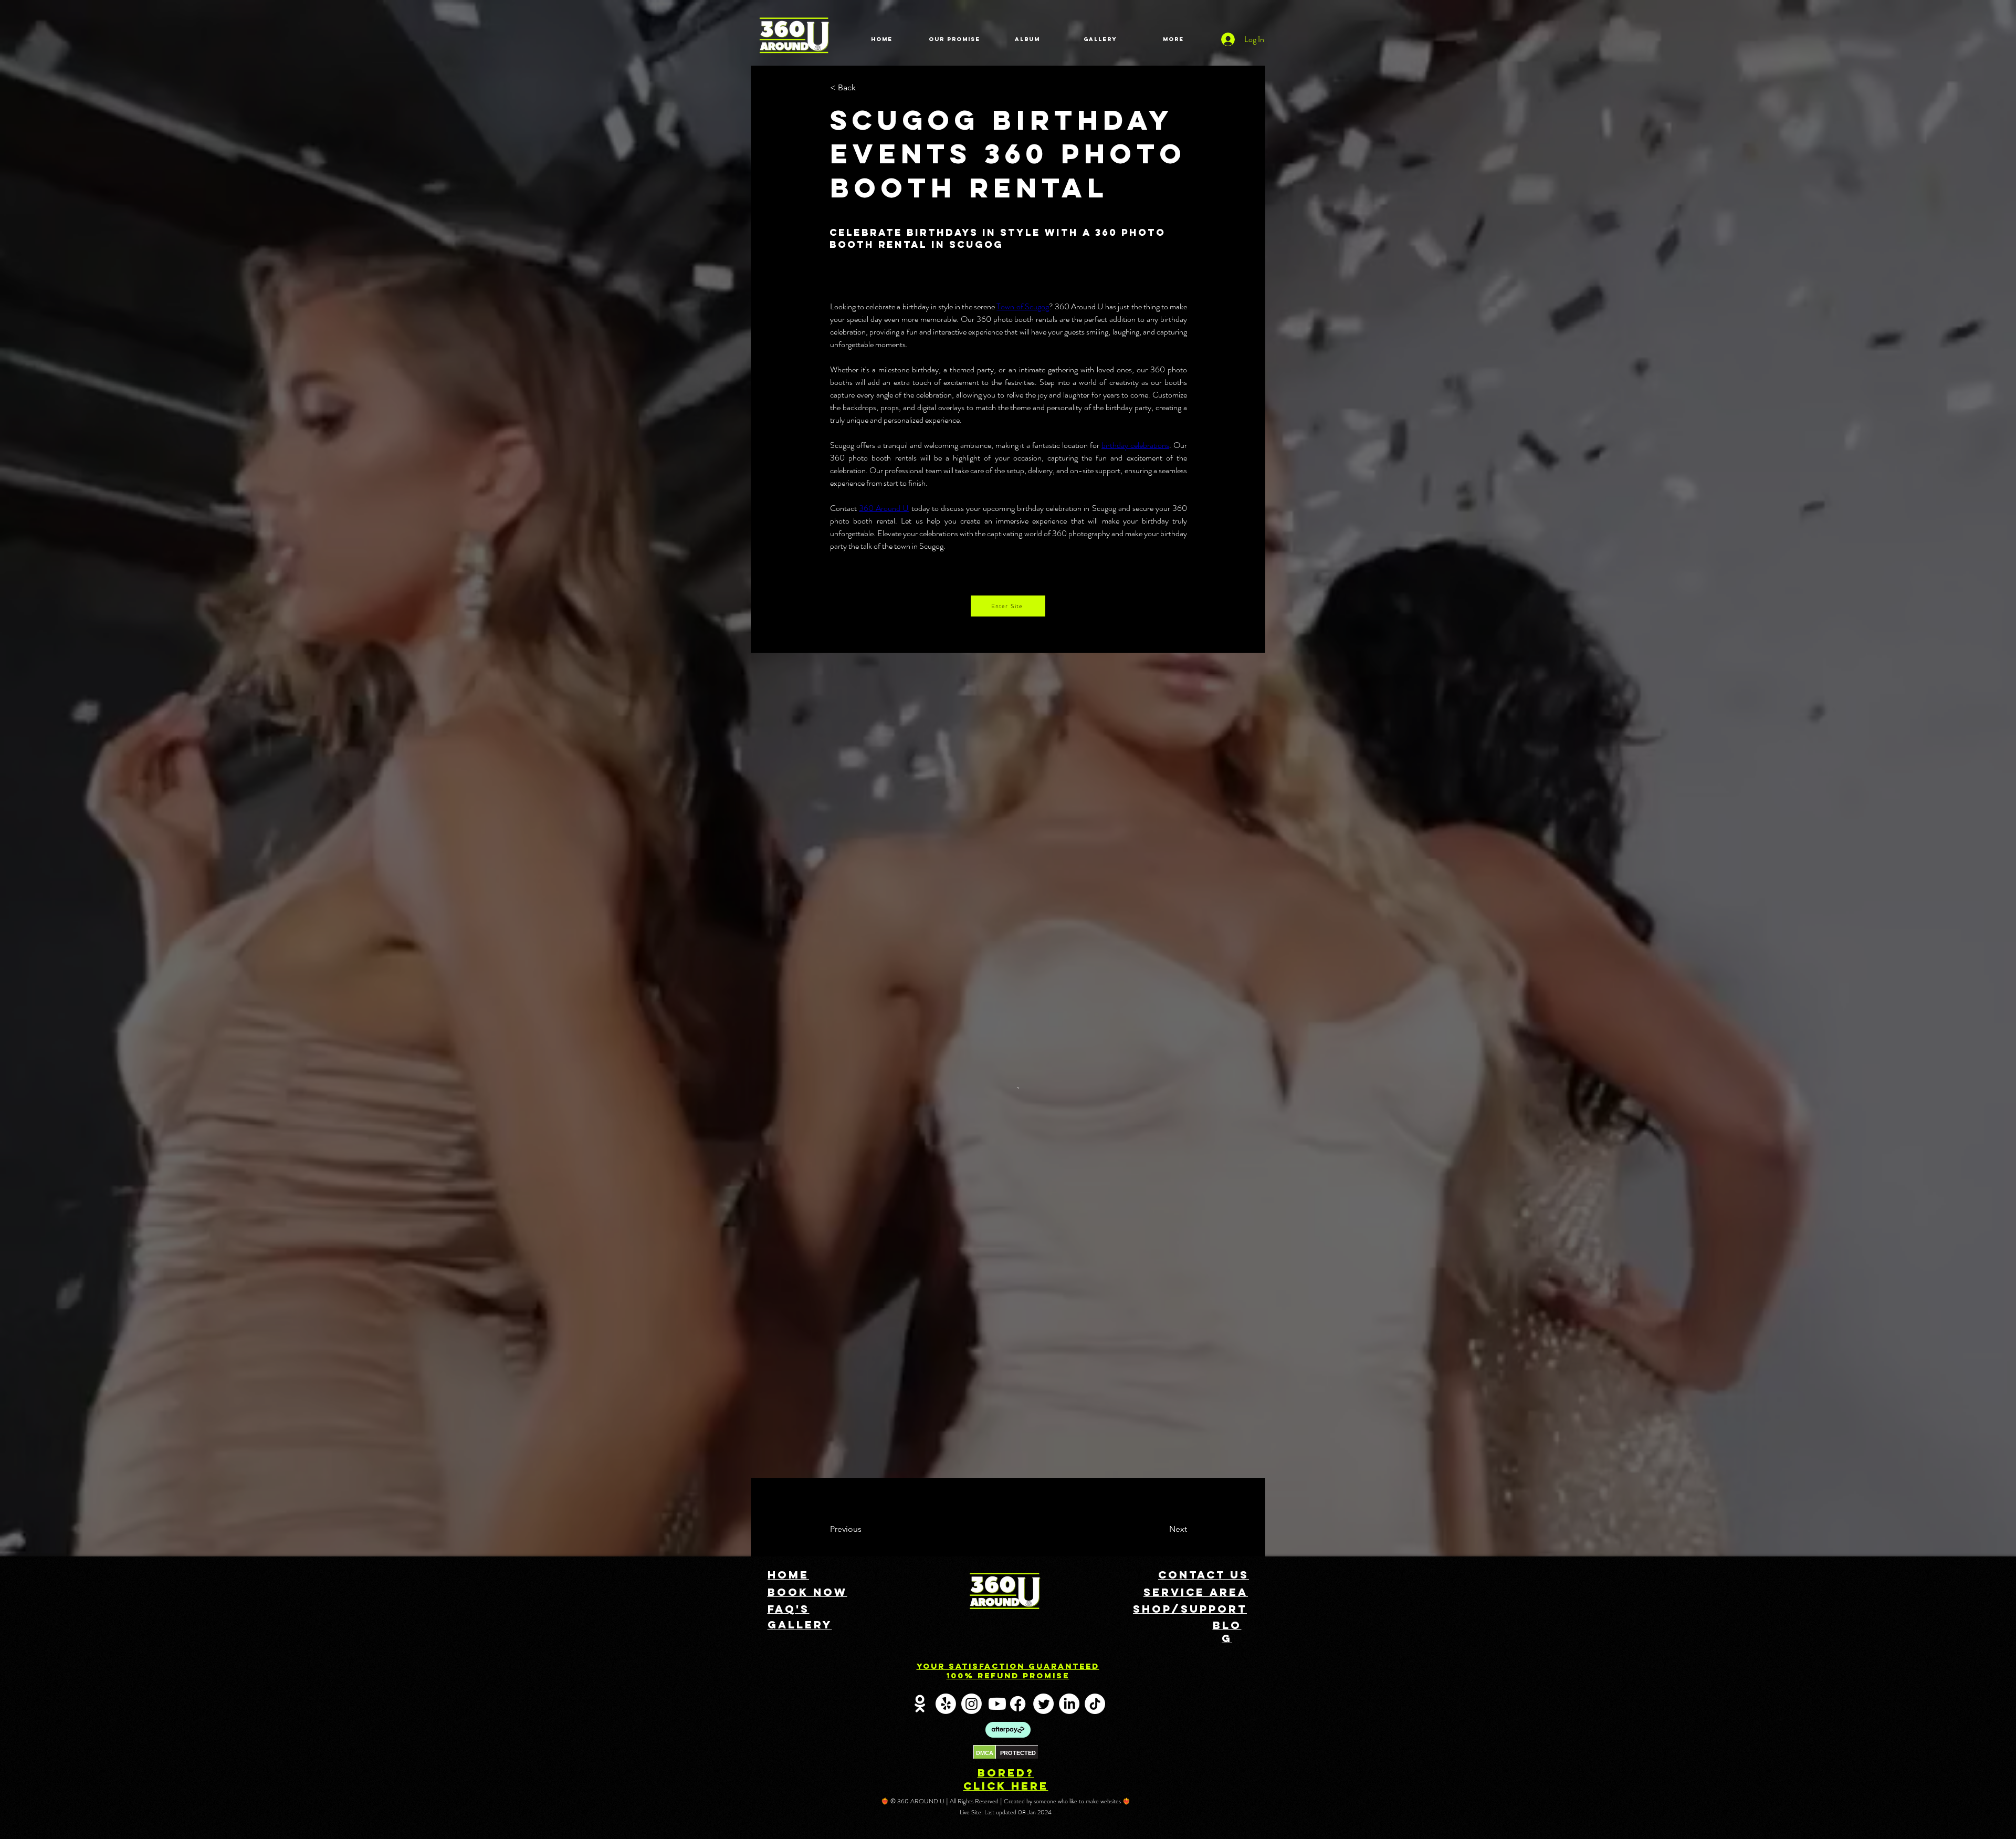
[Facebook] (1018, 1155)
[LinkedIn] (1069, 1155)
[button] (865, 88)
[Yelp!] (946, 1155)
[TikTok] (1095, 1155)
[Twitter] (1043, 1155)
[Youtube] (997, 1155)
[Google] (920, 1155)
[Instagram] (972, 1155)
